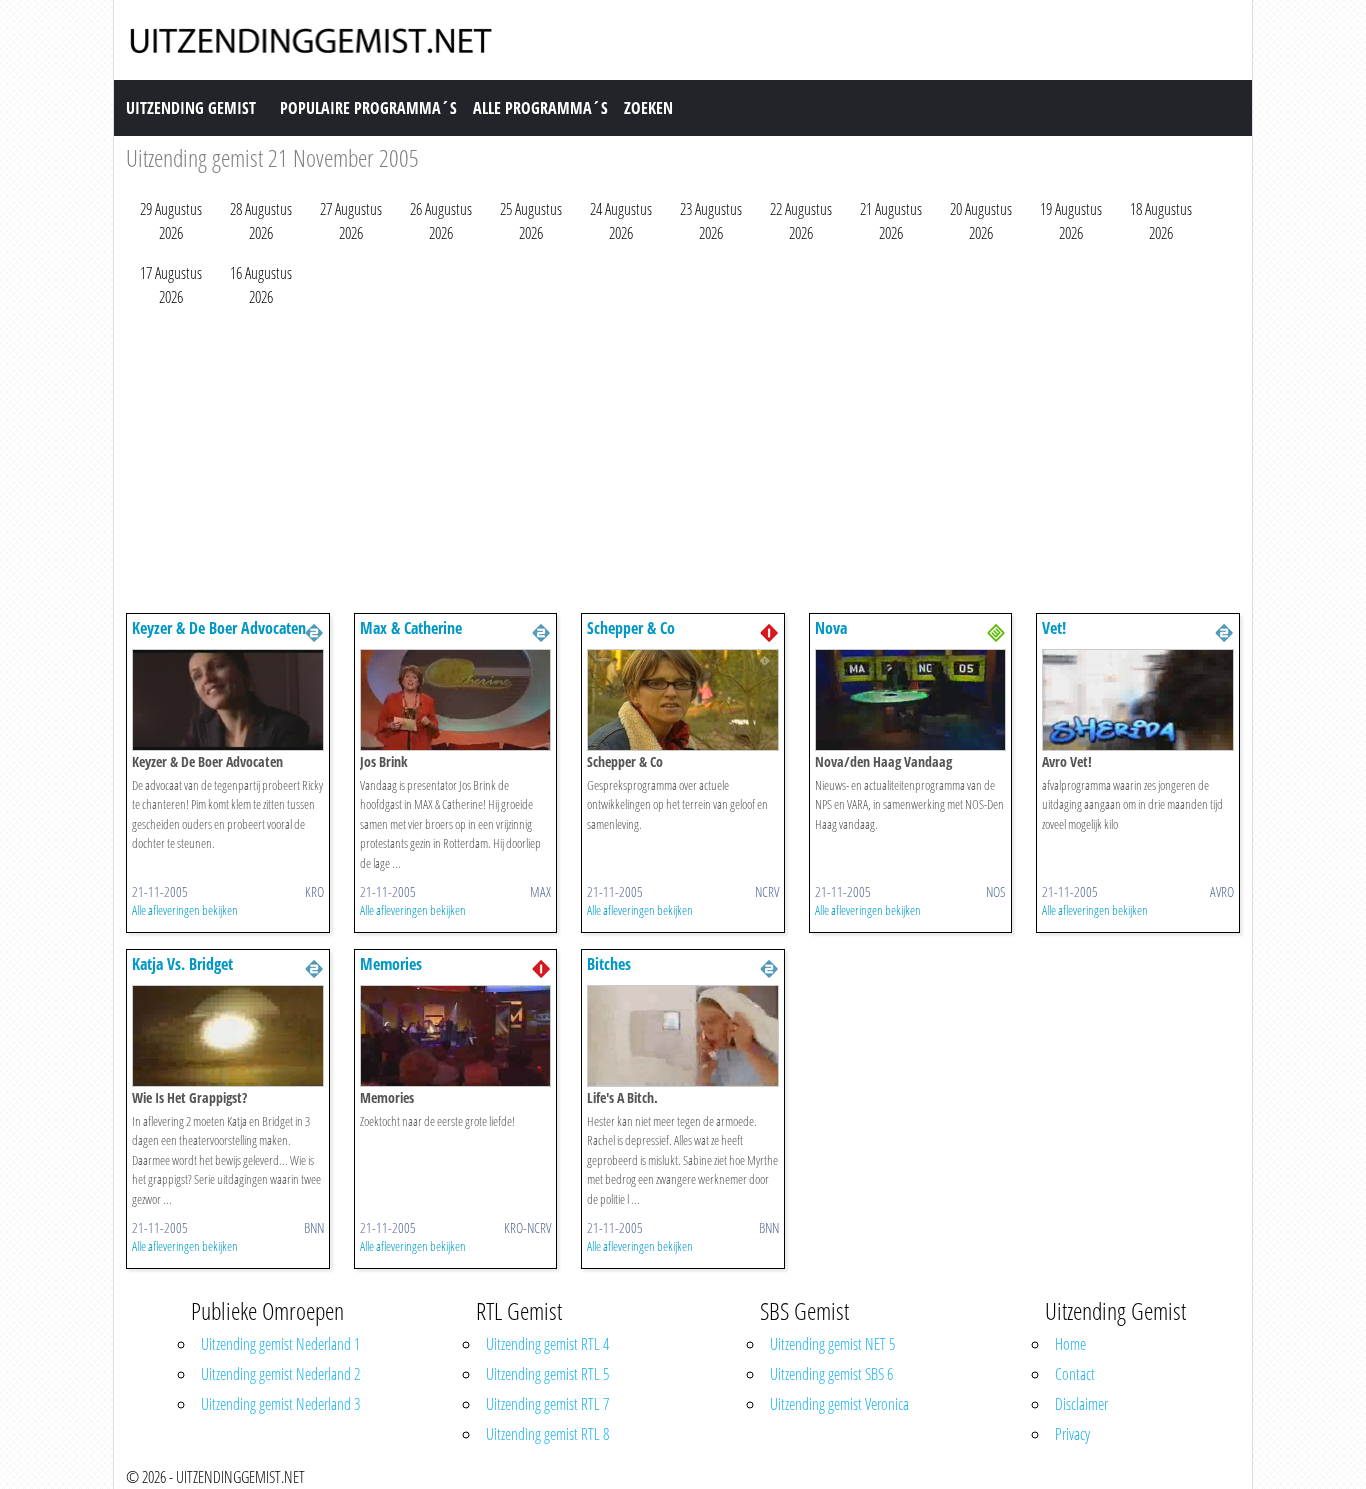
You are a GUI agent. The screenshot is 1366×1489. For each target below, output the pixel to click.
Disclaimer (1081, 1404)
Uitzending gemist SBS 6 (831, 1374)
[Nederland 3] (996, 631)
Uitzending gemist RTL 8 (547, 1434)
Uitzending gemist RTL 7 (547, 1404)
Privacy (1072, 1434)
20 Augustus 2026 (981, 221)
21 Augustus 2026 (891, 221)
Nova (831, 628)
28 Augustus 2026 (261, 221)
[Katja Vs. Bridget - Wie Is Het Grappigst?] (228, 1034)
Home (1070, 1344)
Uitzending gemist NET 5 (832, 1344)
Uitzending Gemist (191, 108)
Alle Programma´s (540, 108)
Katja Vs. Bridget (182, 964)
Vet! (1054, 628)
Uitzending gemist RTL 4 (547, 1344)
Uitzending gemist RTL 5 (547, 1374)
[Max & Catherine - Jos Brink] (456, 698)
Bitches (609, 964)
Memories (391, 964)
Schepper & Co (631, 628)
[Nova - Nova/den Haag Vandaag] (911, 698)
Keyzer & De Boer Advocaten (219, 628)
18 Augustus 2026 (1161, 221)
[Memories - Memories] (456, 1034)
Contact (1075, 1374)
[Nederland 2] (314, 631)
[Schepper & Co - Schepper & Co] (683, 698)
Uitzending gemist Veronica (839, 1404)
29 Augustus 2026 (171, 221)
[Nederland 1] (769, 631)
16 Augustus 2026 (261, 285)
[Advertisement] (683, 465)
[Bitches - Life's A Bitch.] (683, 1034)
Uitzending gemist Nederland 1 (280, 1344)
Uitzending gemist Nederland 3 (280, 1404)
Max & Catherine (411, 628)
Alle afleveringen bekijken (185, 910)
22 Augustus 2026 (801, 221)
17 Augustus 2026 (171, 285)
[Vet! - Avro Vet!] (1138, 698)
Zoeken (648, 108)
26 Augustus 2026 (441, 221)
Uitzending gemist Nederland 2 (280, 1374)
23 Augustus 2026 (711, 221)
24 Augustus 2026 (621, 221)
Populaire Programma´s (368, 108)
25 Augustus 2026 (531, 221)
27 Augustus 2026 (351, 221)
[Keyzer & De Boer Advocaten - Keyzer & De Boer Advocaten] (228, 698)
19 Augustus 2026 (1071, 221)
